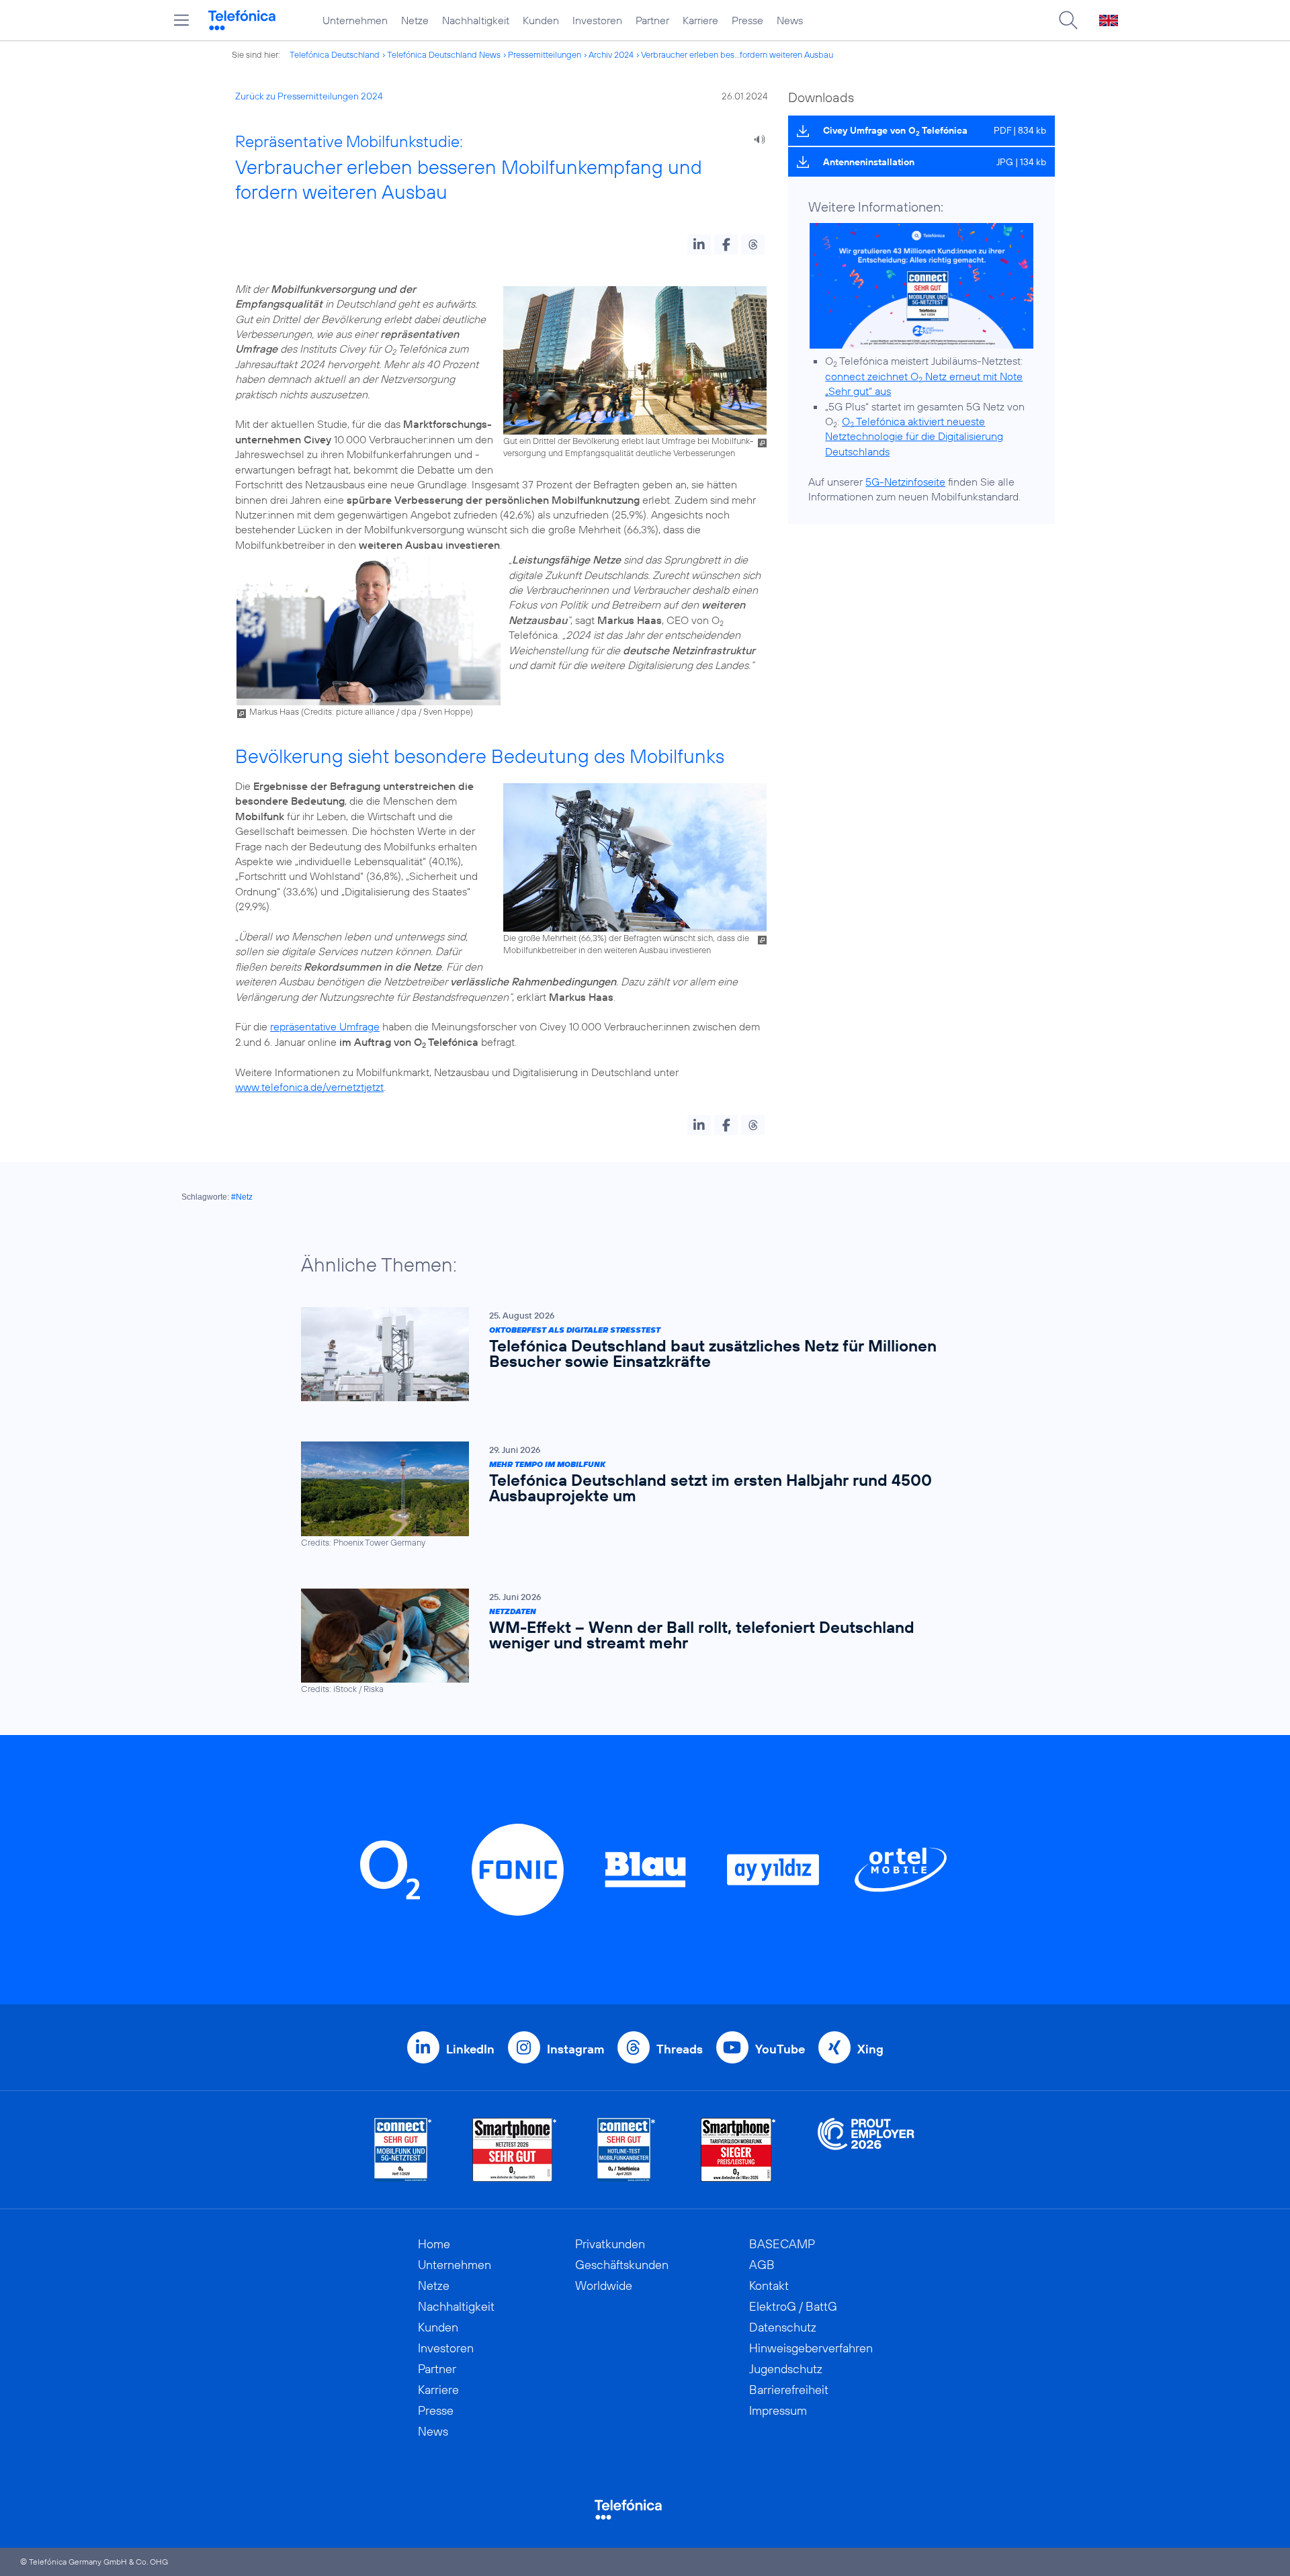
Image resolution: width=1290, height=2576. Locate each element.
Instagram (575, 2049)
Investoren (597, 20)
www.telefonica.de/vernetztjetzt (309, 1087)
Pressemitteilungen (545, 54)
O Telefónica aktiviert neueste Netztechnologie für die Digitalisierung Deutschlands (914, 436)
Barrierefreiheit (789, 2390)
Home (434, 2244)
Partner (652, 20)
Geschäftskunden (622, 2265)
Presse (747, 20)
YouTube (780, 2049)
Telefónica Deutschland (335, 54)
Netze (415, 20)
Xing (870, 2049)
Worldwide (604, 2285)
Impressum (778, 2410)
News (790, 20)
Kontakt (769, 2285)
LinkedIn (470, 2049)
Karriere (700, 20)
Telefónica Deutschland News (444, 54)
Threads (680, 2049)
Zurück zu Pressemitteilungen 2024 (309, 96)
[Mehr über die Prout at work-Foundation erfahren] (866, 2150)
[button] (699, 245)
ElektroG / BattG (793, 2306)
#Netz (242, 1197)
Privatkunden (610, 2244)
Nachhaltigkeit (476, 20)
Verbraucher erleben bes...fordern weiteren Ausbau (737, 54)
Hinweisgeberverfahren (811, 2348)
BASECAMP (782, 2244)
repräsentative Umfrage (325, 1026)
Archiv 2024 (611, 54)
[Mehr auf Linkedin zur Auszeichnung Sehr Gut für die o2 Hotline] (627, 2150)
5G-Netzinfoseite (905, 482)
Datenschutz (783, 2327)
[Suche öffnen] (1068, 20)
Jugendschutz (786, 2369)
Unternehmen (355, 20)
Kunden (541, 20)
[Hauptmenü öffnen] (181, 20)
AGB (762, 2265)
